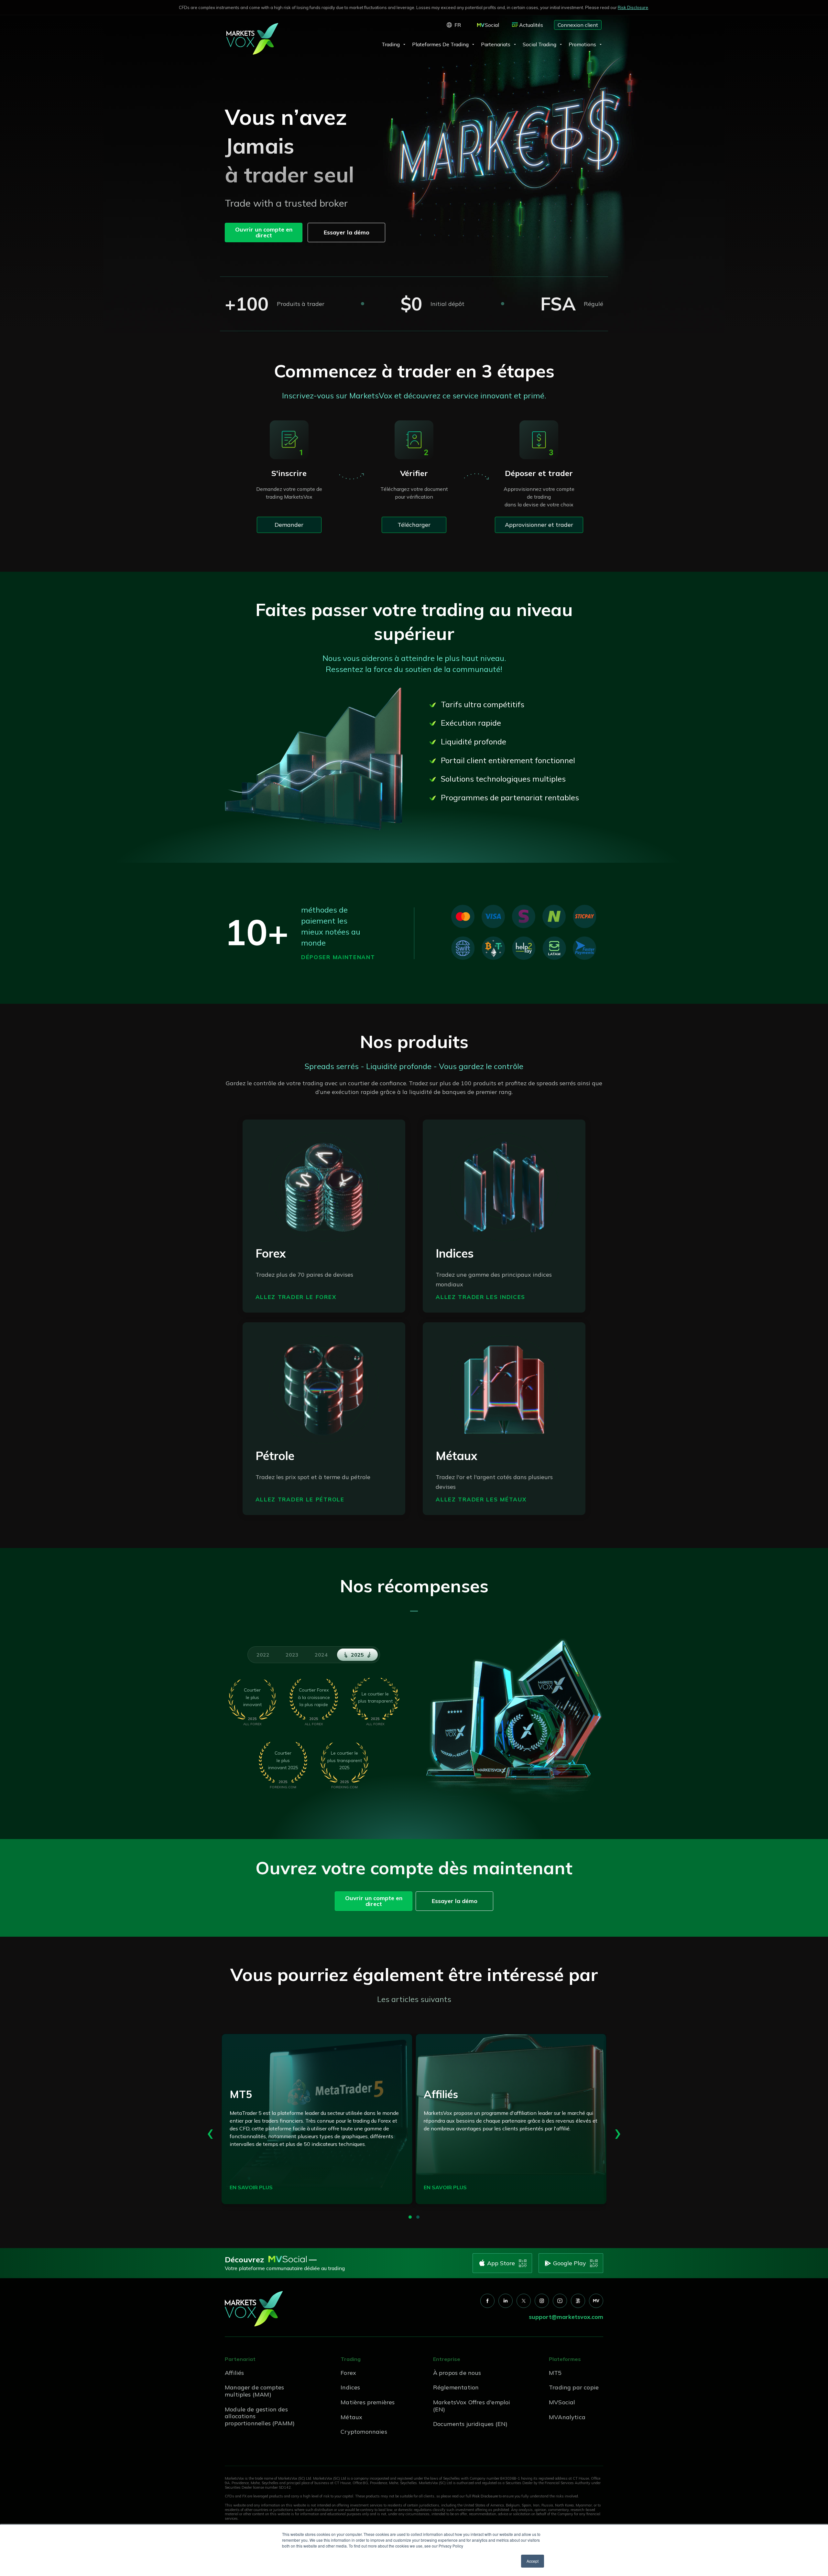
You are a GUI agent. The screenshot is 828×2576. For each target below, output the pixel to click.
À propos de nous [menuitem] (457, 2373)
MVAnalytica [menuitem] (567, 2417)
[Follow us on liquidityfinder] (578, 2301)
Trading (391, 44)
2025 (357, 1655)
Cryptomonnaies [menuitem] (364, 2432)
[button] (410, 2217)
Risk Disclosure (633, 7)
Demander (289, 525)
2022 (263, 1655)
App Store (501, 2263)
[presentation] (210, 2131)
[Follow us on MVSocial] (596, 2301)
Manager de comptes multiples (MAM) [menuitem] (254, 2391)
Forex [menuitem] (348, 2373)
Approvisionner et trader (539, 525)
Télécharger (414, 525)
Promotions (582, 44)
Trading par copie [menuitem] (574, 2387)
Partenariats (496, 44)
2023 (292, 1655)
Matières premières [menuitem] (368, 2402)
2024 (321, 1655)
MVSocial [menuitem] (562, 2402)
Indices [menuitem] (350, 2387)
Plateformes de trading (440, 44)
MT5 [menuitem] (555, 2373)
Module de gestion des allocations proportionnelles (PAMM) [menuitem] (260, 2416)
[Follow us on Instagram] (542, 2301)
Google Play (570, 2263)
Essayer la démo (347, 232)
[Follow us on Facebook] (487, 2301)
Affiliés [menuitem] (234, 2373)
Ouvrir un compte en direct (264, 232)
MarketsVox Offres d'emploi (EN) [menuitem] (472, 2406)
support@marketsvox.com (566, 2317)
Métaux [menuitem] (351, 2417)
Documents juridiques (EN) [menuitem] (470, 2424)
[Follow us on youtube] (560, 2301)
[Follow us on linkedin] (506, 2301)
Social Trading (539, 44)
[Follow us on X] (524, 2301)
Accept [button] (533, 2561)
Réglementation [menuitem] (456, 2387)
